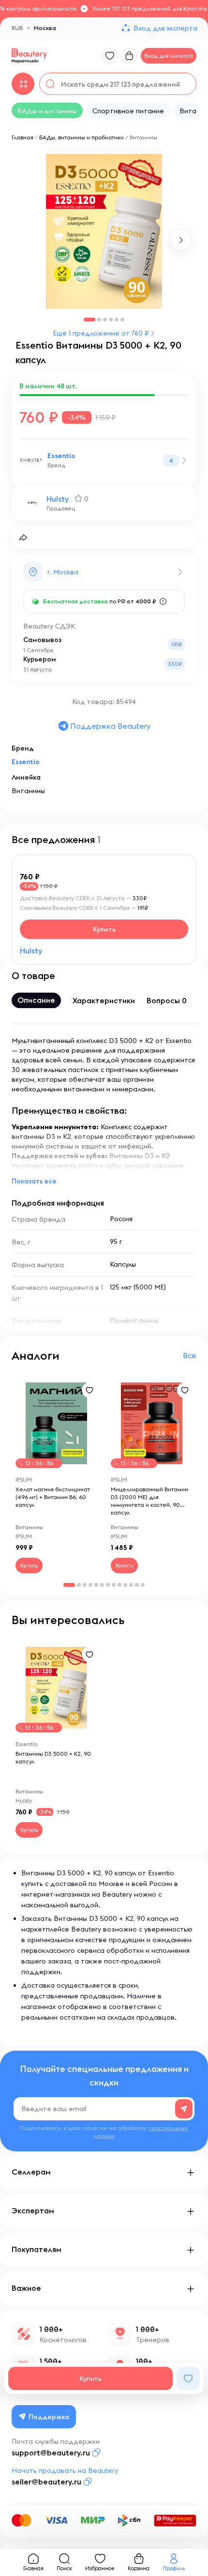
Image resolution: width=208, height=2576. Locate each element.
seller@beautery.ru (46, 2482)
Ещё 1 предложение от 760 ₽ (101, 333)
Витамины (143, 137)
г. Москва (63, 572)
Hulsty (58, 499)
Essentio (61, 456)
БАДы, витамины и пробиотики (82, 137)
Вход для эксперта (165, 28)
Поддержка (49, 2417)
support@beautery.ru (51, 2453)
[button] (181, 240)
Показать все (34, 1181)
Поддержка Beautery (110, 726)
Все (190, 1355)
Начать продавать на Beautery (65, 2470)
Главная (22, 137)
